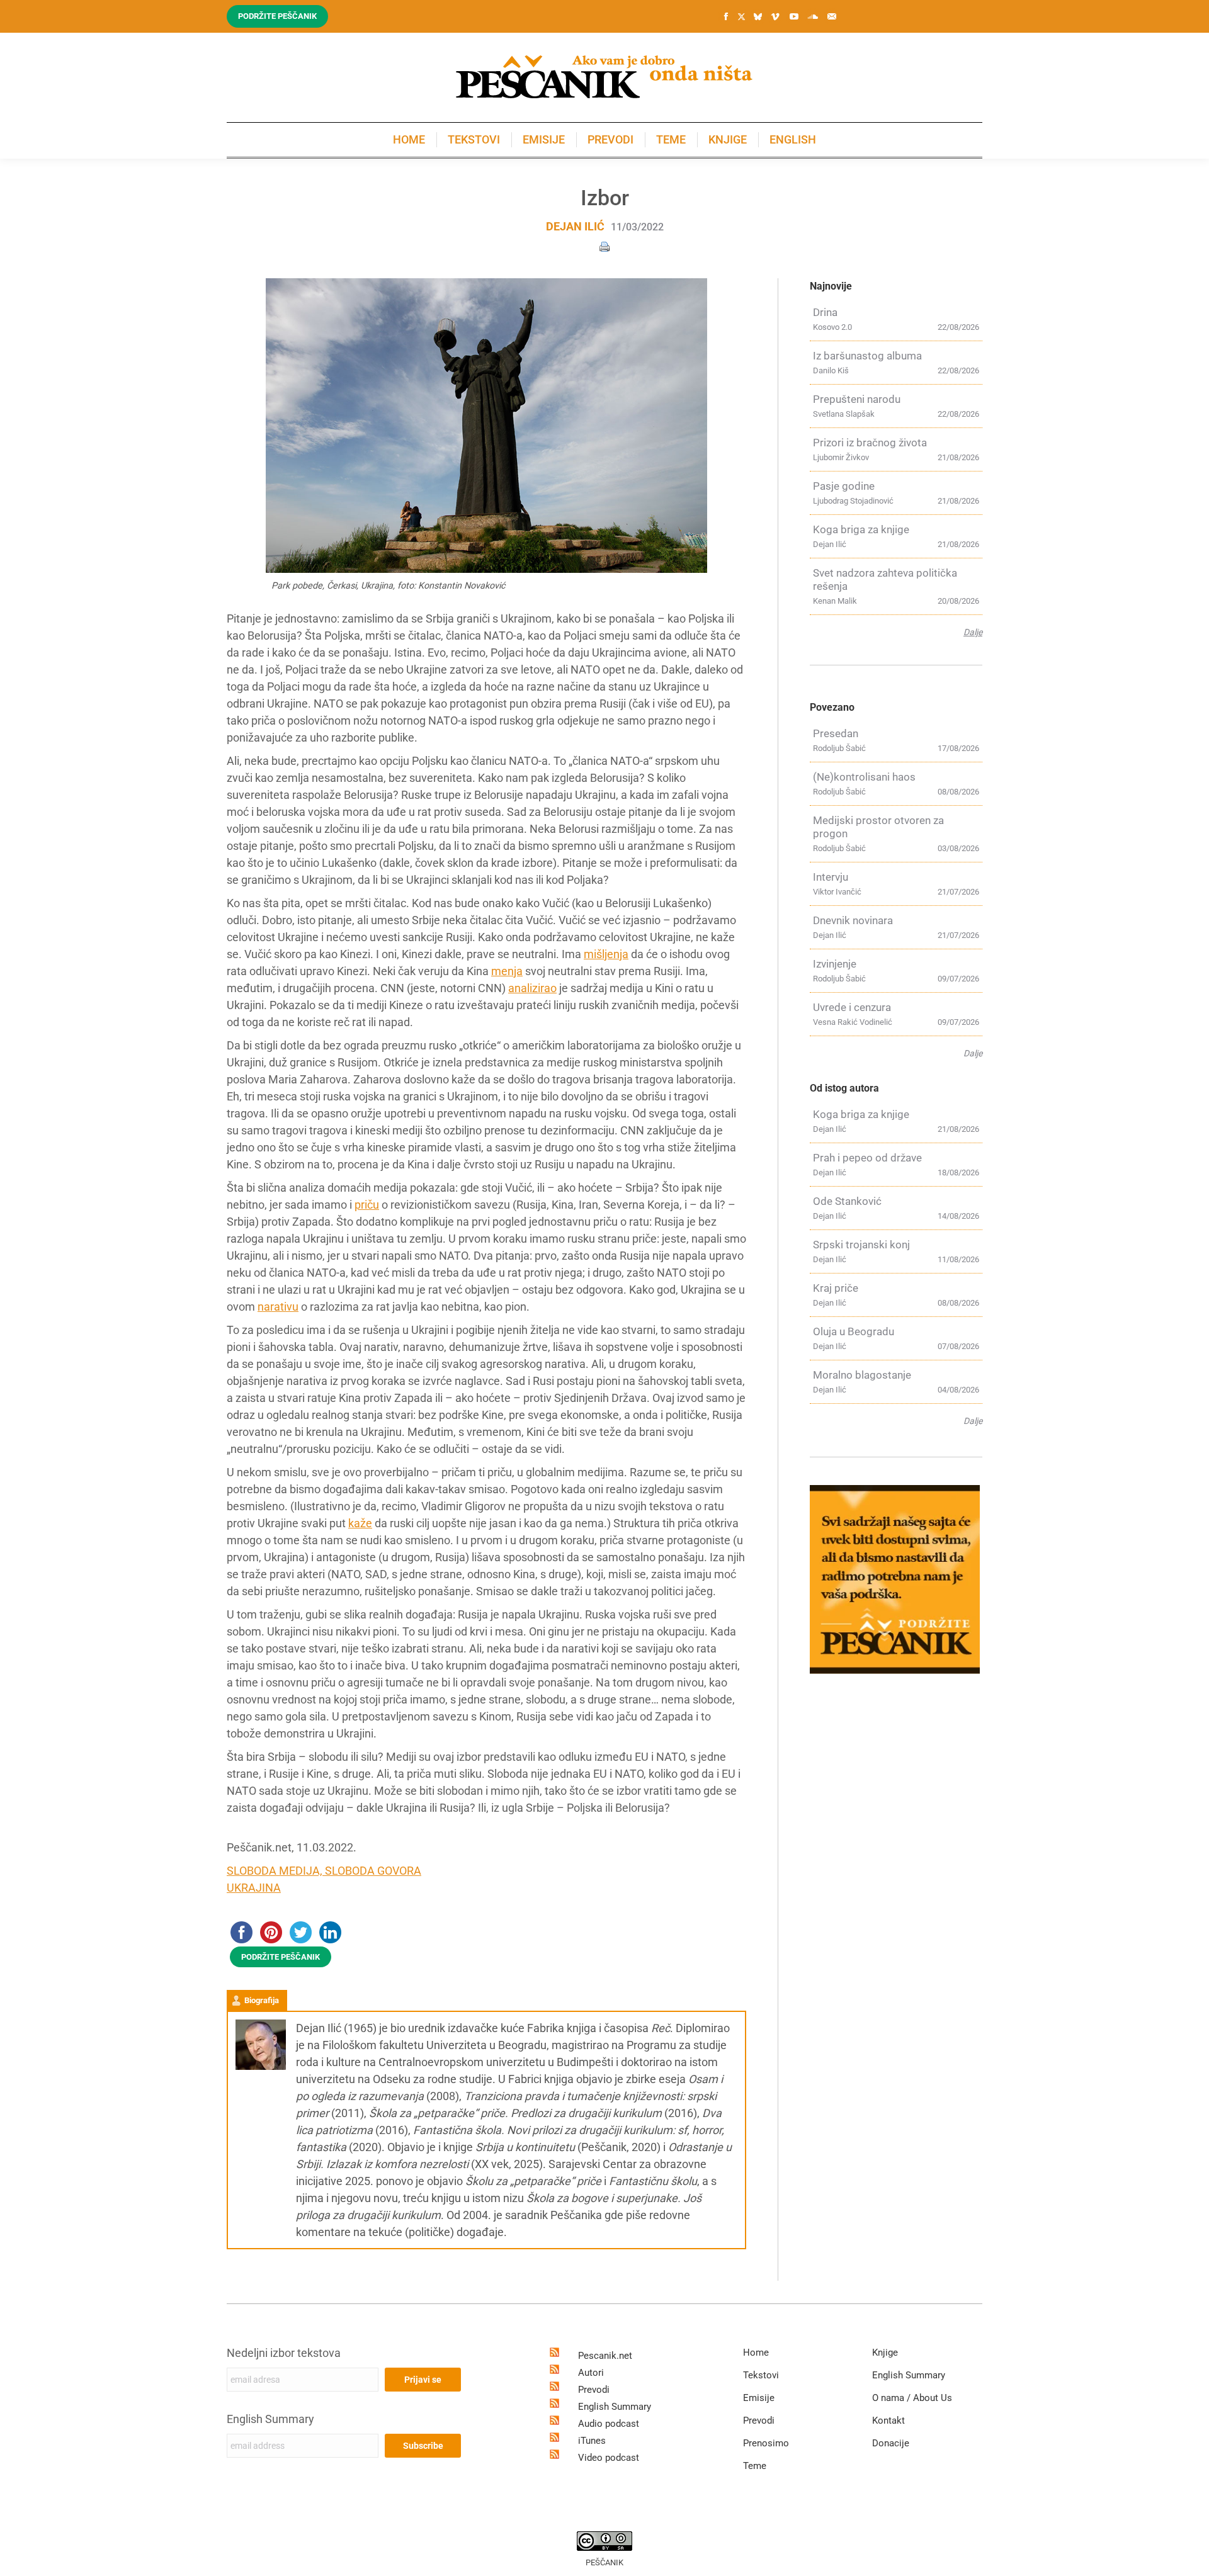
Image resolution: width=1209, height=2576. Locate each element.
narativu (278, 1307)
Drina (825, 312)
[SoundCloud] (813, 16)
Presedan (836, 733)
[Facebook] (726, 16)
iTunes (592, 2441)
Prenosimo (766, 2443)
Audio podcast (609, 2424)
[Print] (604, 246)
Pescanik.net (605, 2356)
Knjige (885, 2353)
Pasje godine (844, 486)
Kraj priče (836, 1288)
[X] (741, 17)
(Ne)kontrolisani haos (864, 777)
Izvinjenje (835, 964)
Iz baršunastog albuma (867, 356)
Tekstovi (761, 2375)
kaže (360, 1523)
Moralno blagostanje (862, 1375)
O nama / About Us (912, 2398)
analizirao (532, 988)
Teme (755, 2466)
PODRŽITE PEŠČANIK (281, 1957)
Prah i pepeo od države (867, 1158)
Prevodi (594, 2390)
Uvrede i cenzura (852, 1007)
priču (367, 1205)
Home (756, 2353)
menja (507, 971)
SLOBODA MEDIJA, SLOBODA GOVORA (324, 1871)
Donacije (891, 2443)
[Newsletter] (832, 16)
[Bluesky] (758, 17)
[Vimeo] (775, 16)
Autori (591, 2373)
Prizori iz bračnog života (870, 443)
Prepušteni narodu (857, 399)
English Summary (270, 2419)
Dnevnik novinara (853, 920)
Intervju (831, 877)
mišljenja (606, 954)
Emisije (759, 2398)
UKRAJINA (254, 1888)
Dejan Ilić (575, 226)
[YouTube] (794, 16)
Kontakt (888, 2421)
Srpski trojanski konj (861, 1245)
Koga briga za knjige (861, 529)
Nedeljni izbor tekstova (284, 2353)
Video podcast (609, 2458)
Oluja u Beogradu (854, 1331)
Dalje (973, 632)
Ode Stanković (847, 1201)
